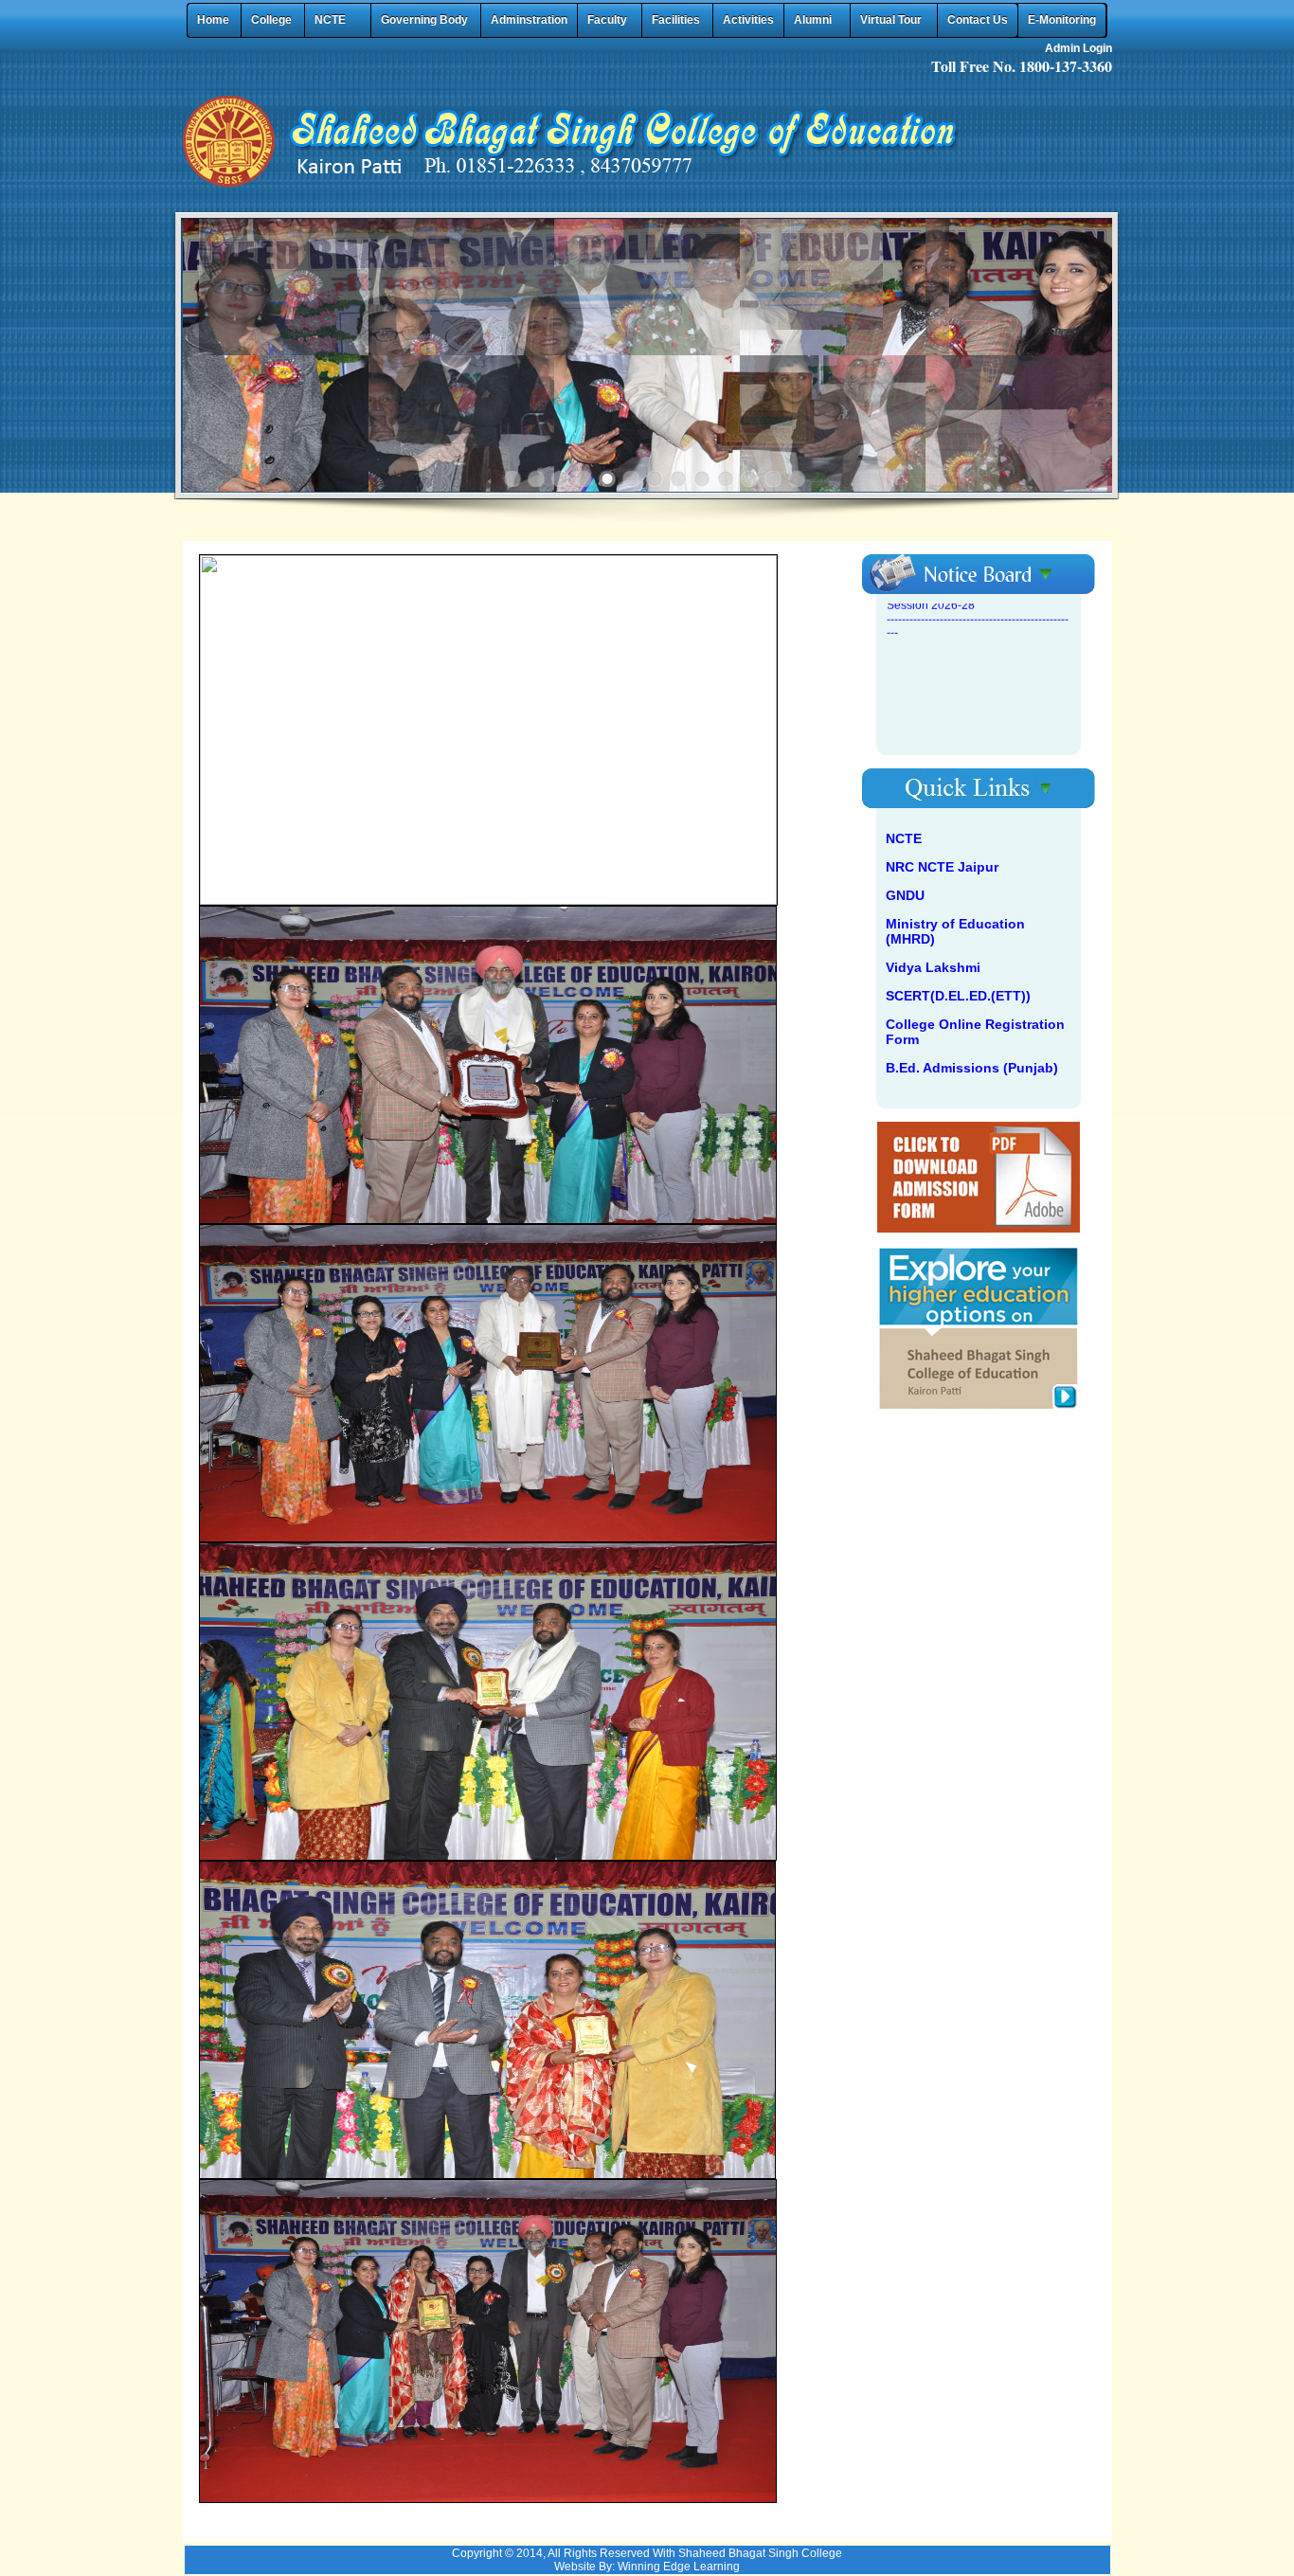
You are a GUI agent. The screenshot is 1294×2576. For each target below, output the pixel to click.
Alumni (813, 20)
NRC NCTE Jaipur (942, 867)
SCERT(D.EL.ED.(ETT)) (958, 996)
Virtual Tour (891, 20)
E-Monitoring (1062, 20)
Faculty (607, 20)
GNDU (905, 895)
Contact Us (978, 20)
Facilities (676, 20)
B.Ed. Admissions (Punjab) (972, 1068)
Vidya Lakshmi (933, 967)
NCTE (904, 838)
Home (213, 20)
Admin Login (1078, 48)
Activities (748, 20)
